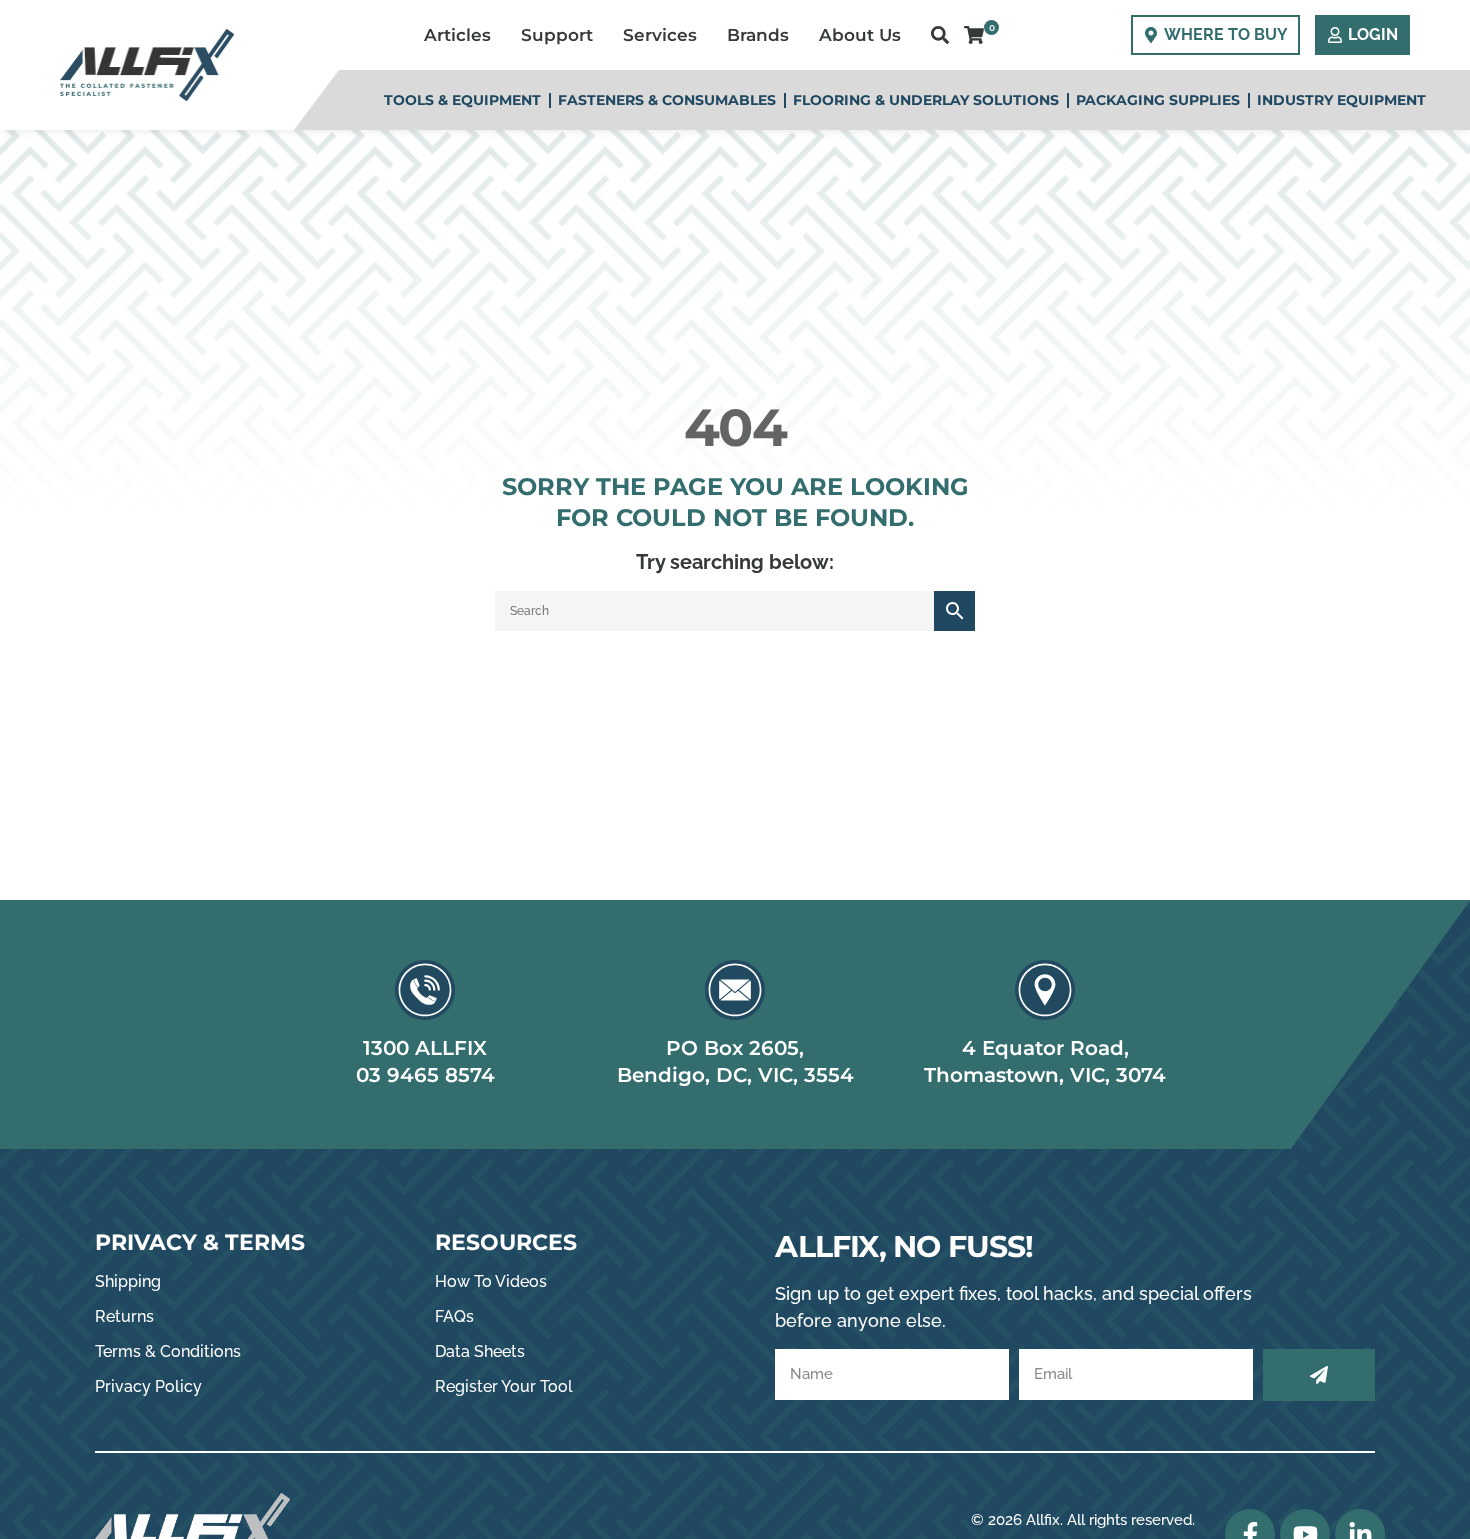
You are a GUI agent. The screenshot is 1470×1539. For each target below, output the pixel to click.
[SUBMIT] (1319, 1375)
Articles (457, 35)
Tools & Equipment (462, 100)
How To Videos (491, 1281)
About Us (860, 35)
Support (557, 35)
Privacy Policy (148, 1386)
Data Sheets (480, 1351)
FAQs (454, 1316)
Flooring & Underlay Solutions (926, 100)
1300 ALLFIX (425, 1048)
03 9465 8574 (425, 1075)
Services (660, 35)
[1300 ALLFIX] (425, 990)
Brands (758, 35)
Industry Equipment (1341, 100)
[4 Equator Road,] (1045, 990)
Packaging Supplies (1158, 100)
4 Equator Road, (1045, 1048)
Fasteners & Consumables (667, 100)
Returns (124, 1316)
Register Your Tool (504, 1386)
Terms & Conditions (168, 1351)
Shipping (128, 1281)
